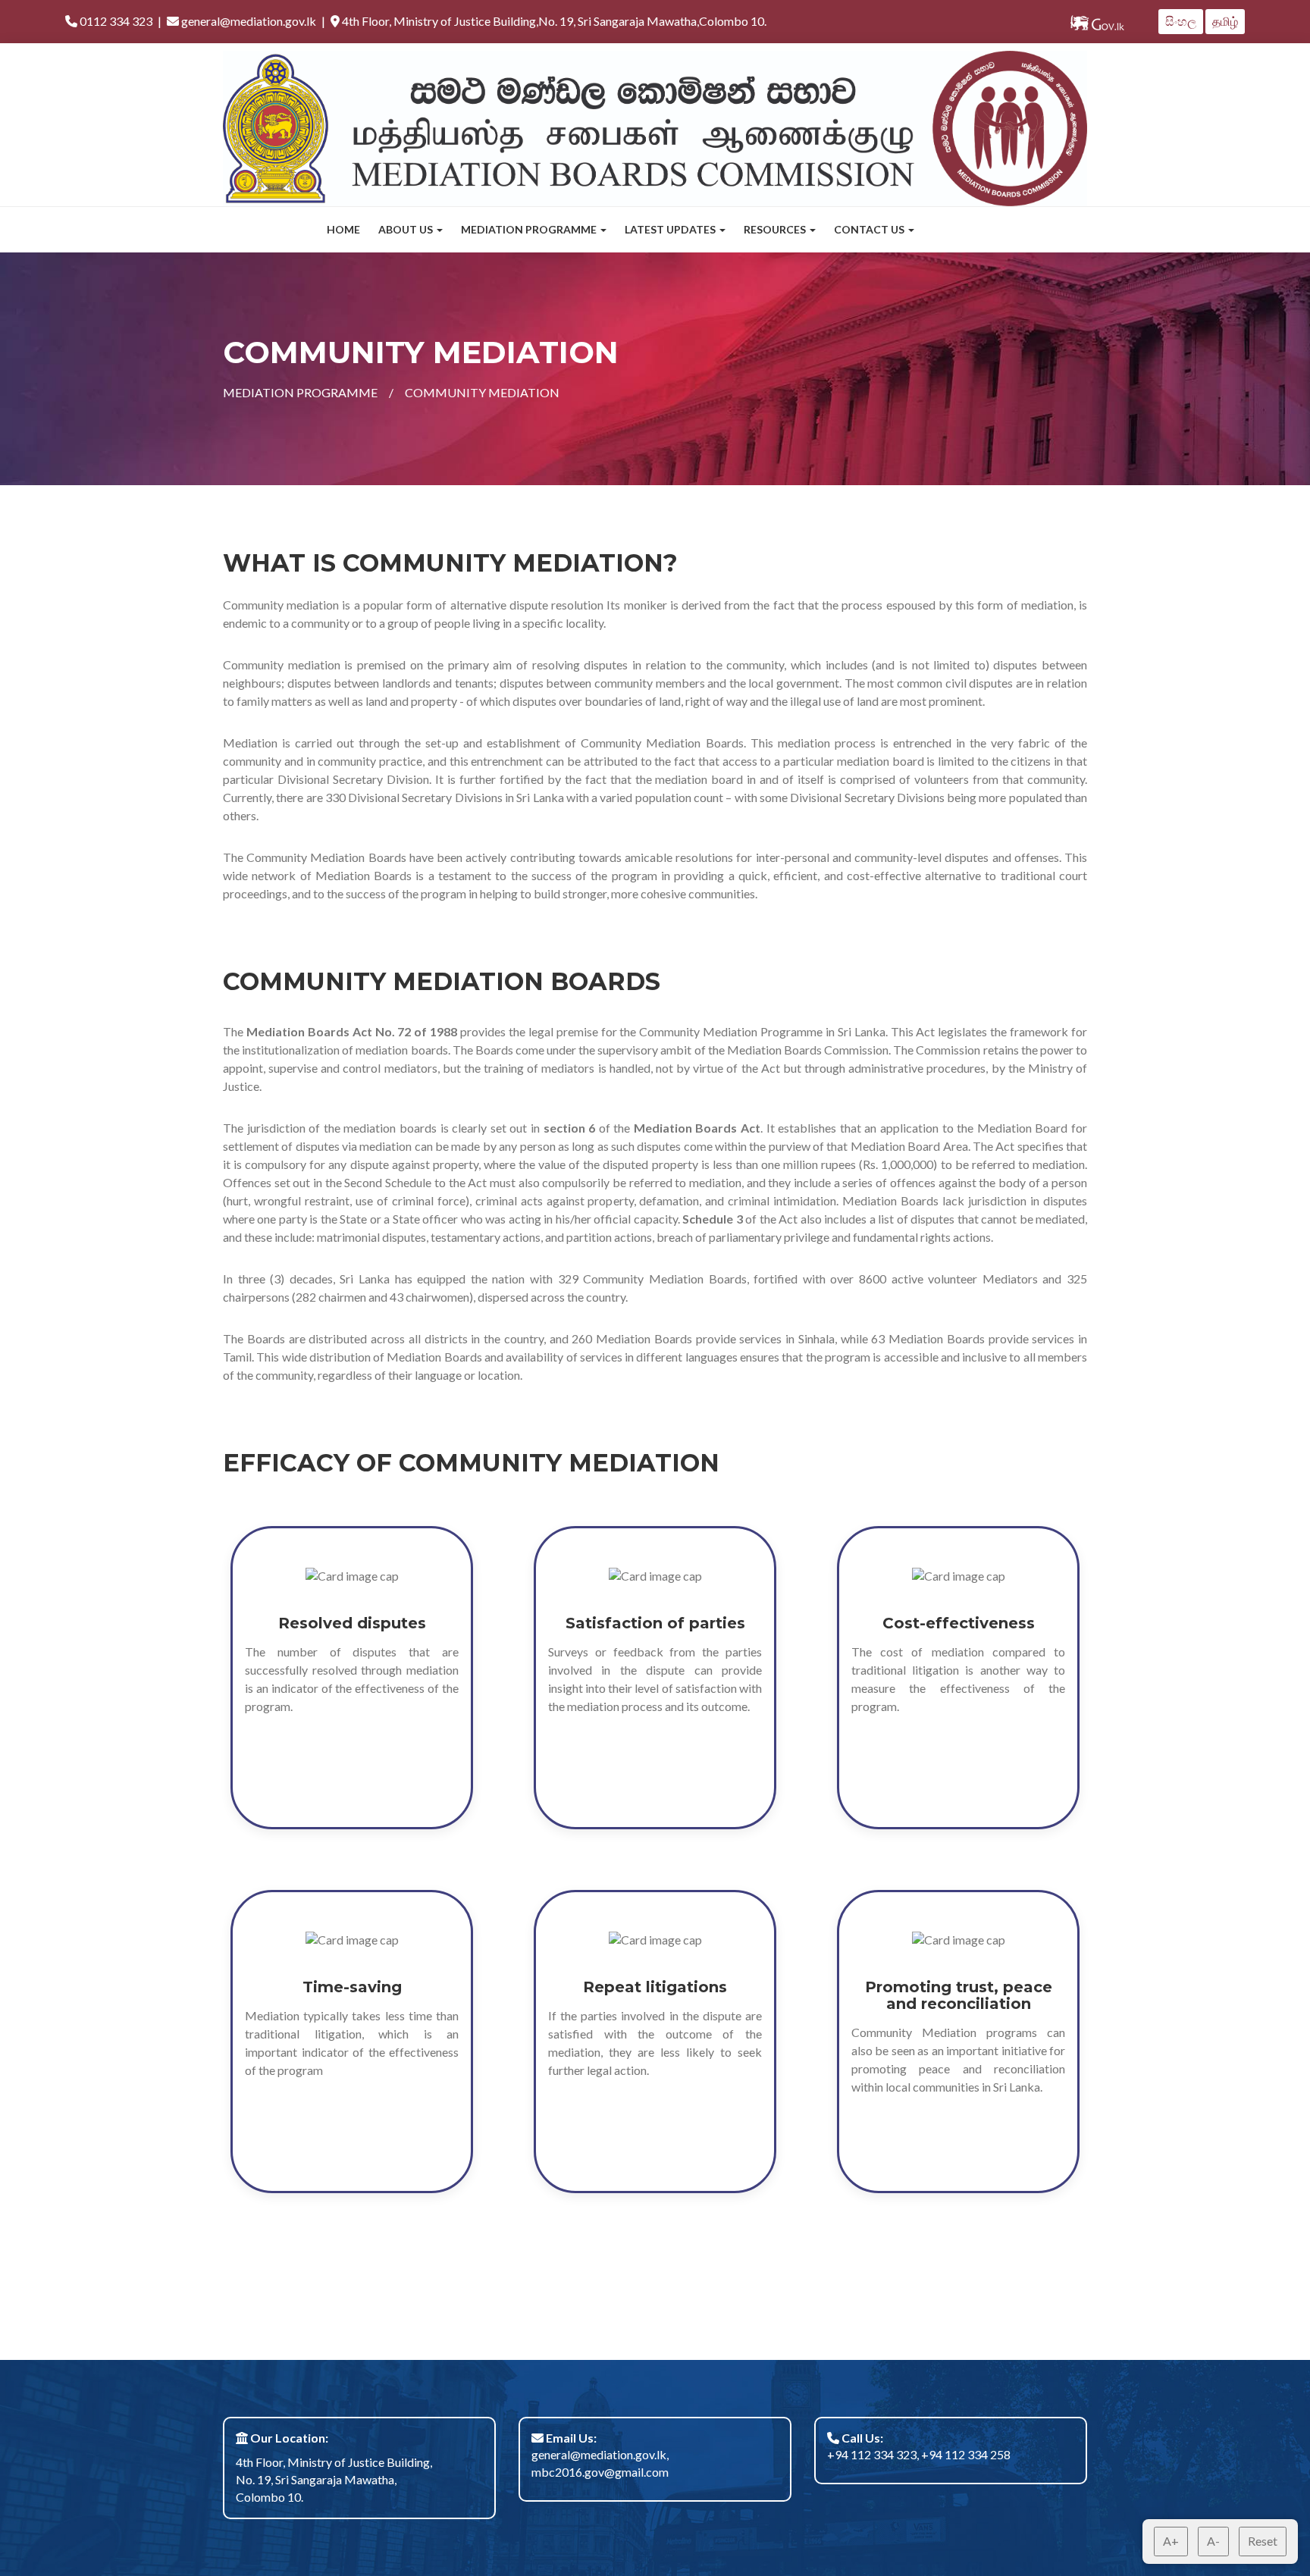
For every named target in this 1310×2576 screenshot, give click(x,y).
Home (343, 229)
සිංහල (1181, 21)
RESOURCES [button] (776, 229)
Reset (1263, 2541)
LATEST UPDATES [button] (671, 229)
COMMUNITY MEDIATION (482, 392)
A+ (1171, 2541)
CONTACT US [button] (870, 229)
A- (1213, 2541)
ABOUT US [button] (407, 229)
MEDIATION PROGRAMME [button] (530, 229)
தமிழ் (1225, 21)
